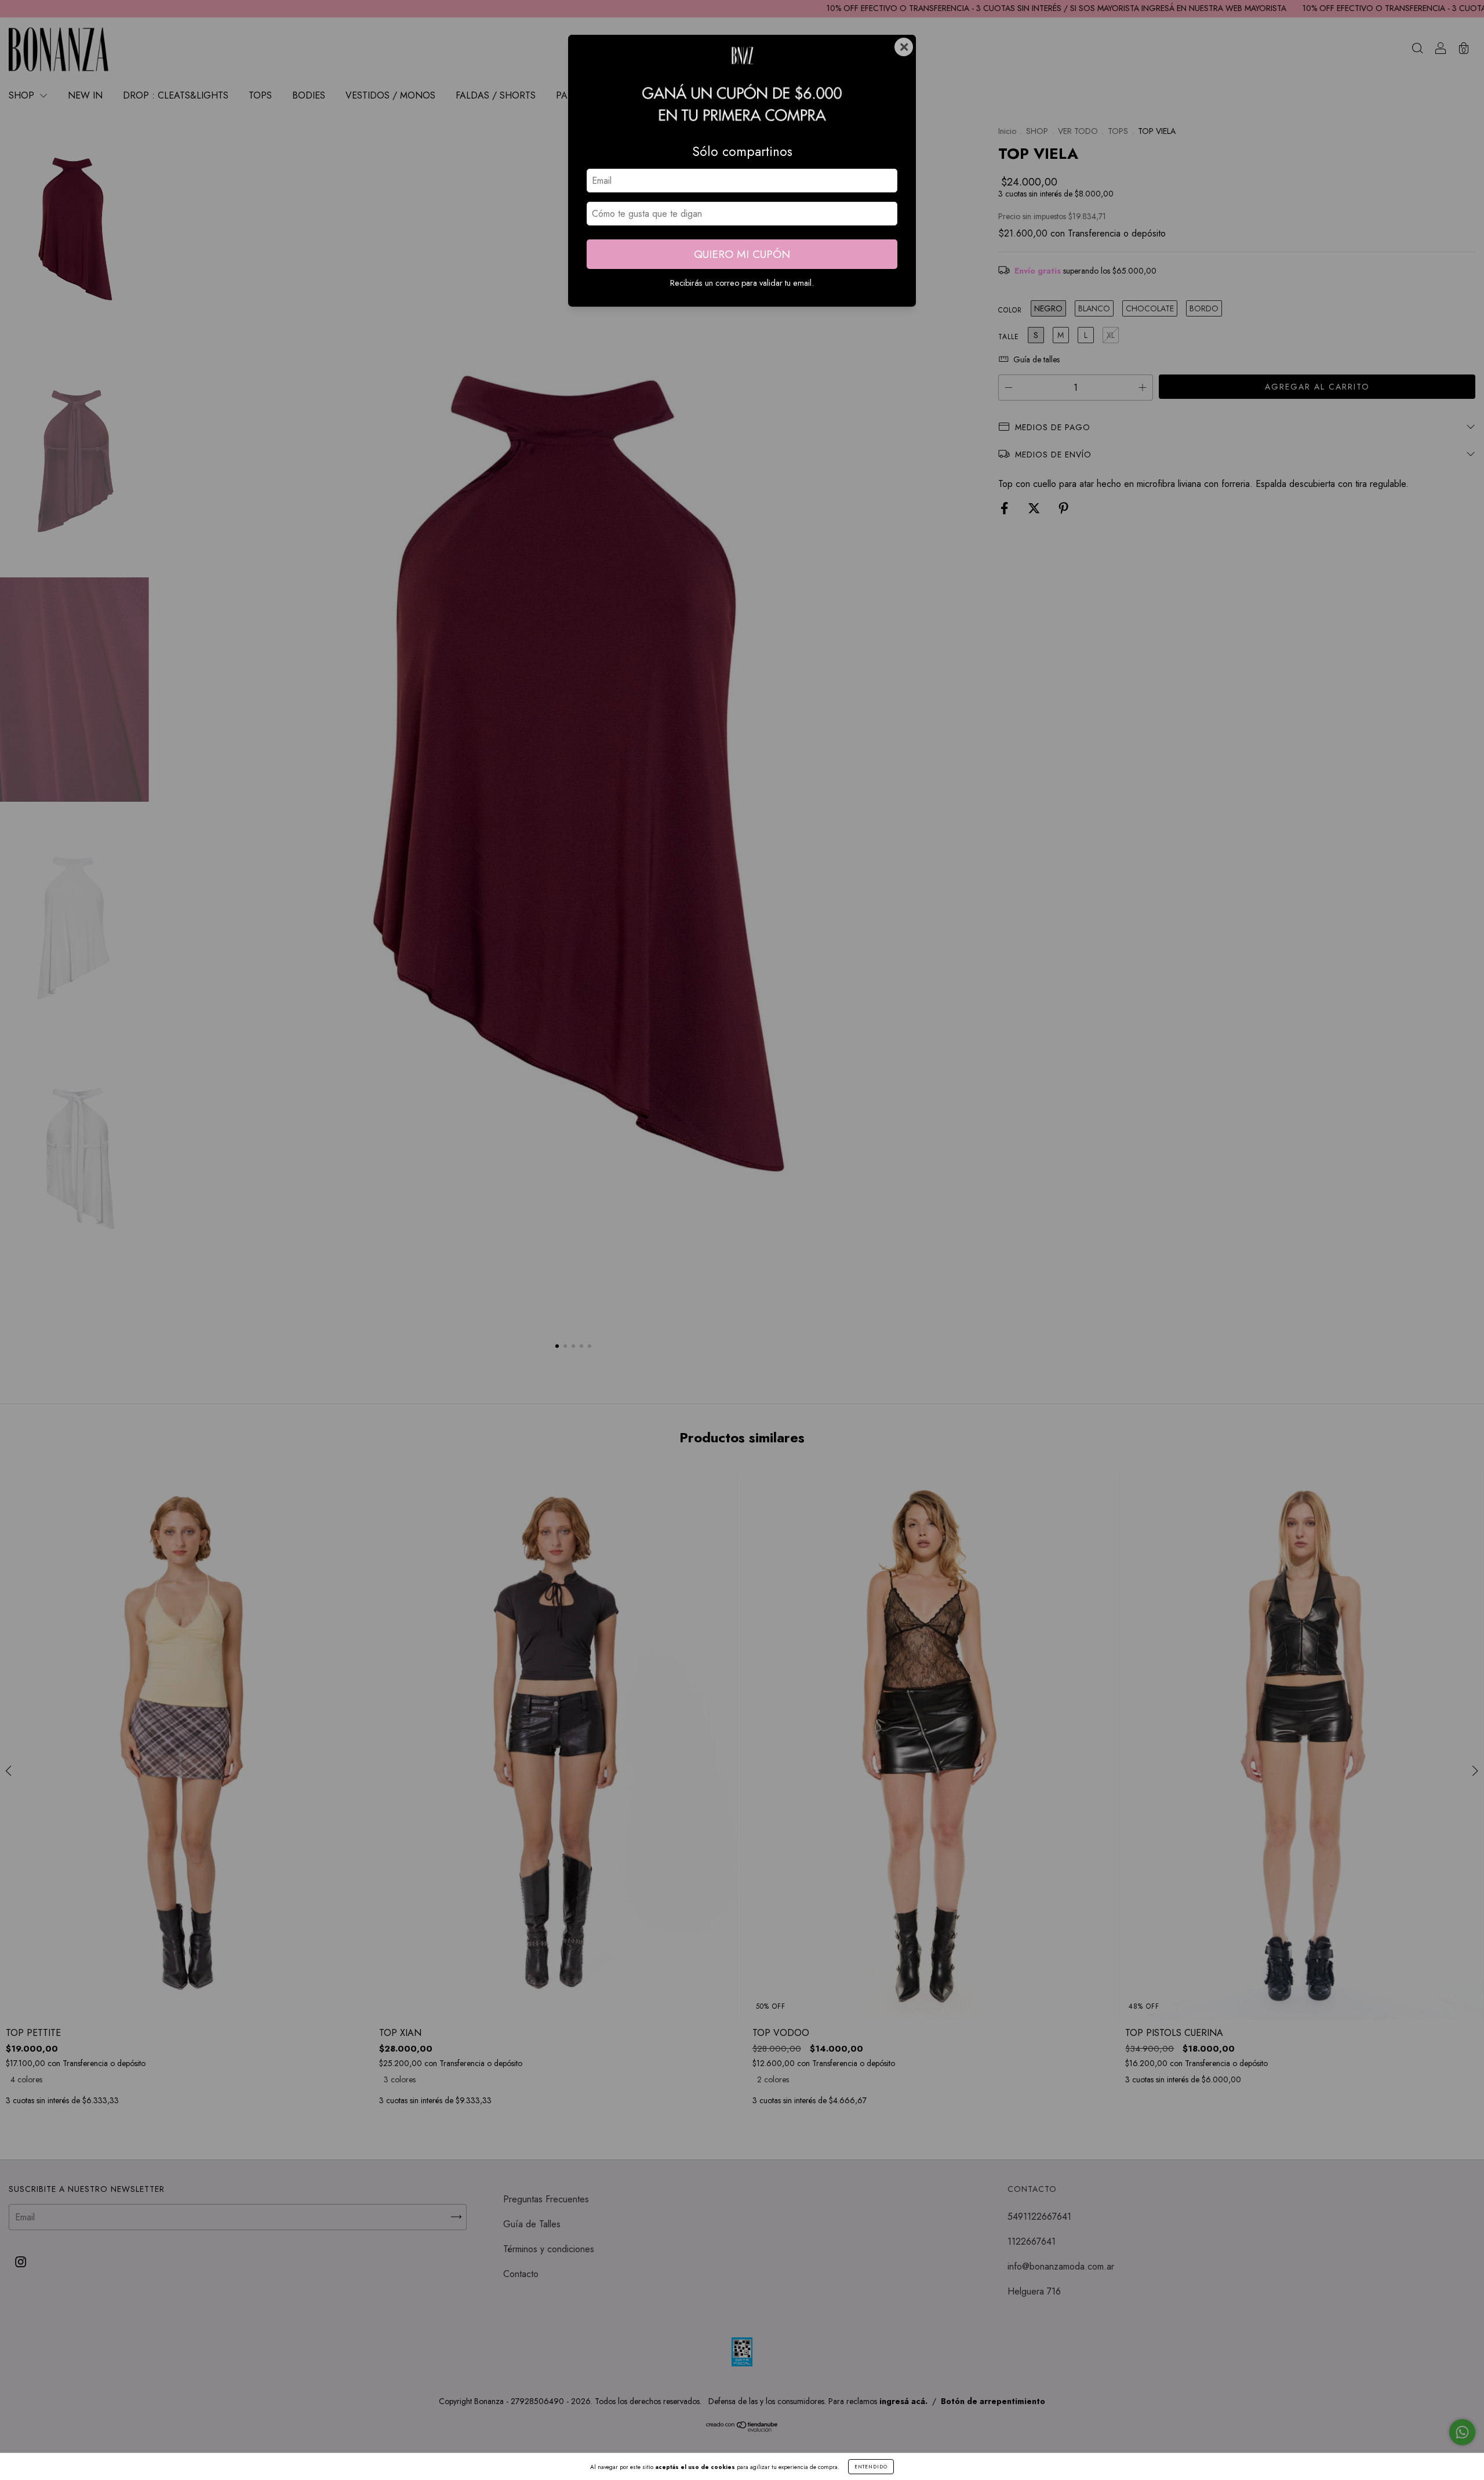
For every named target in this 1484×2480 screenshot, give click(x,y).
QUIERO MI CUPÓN (742, 254)
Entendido (871, 2467)
